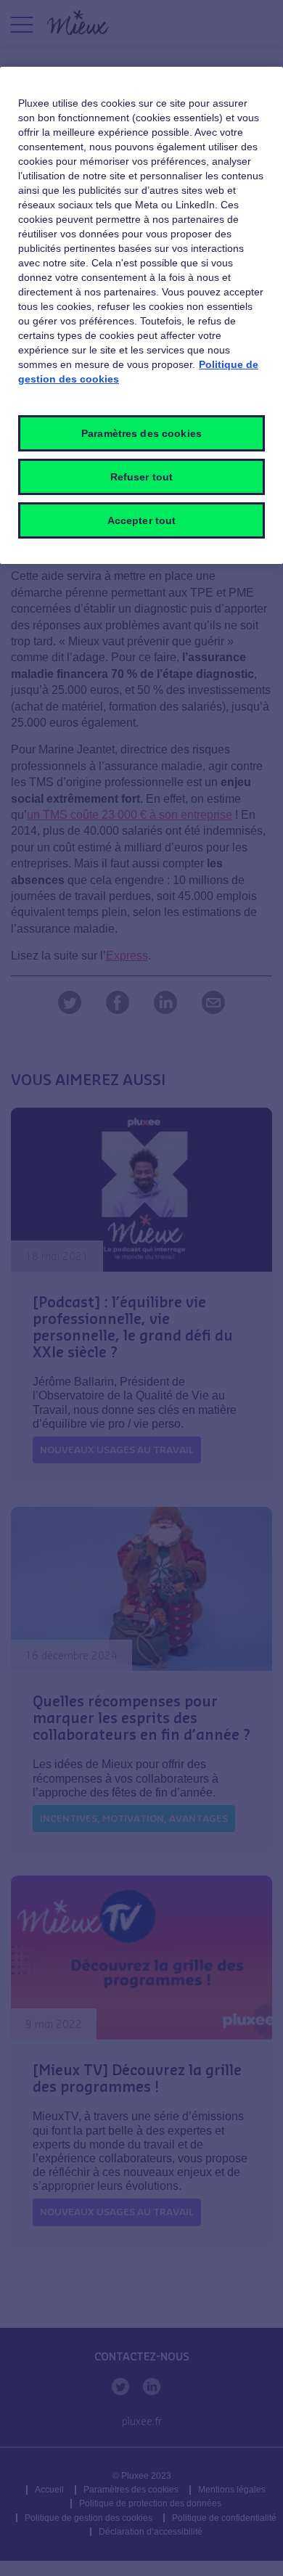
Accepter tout (142, 520)
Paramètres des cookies (141, 433)
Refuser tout (142, 477)
